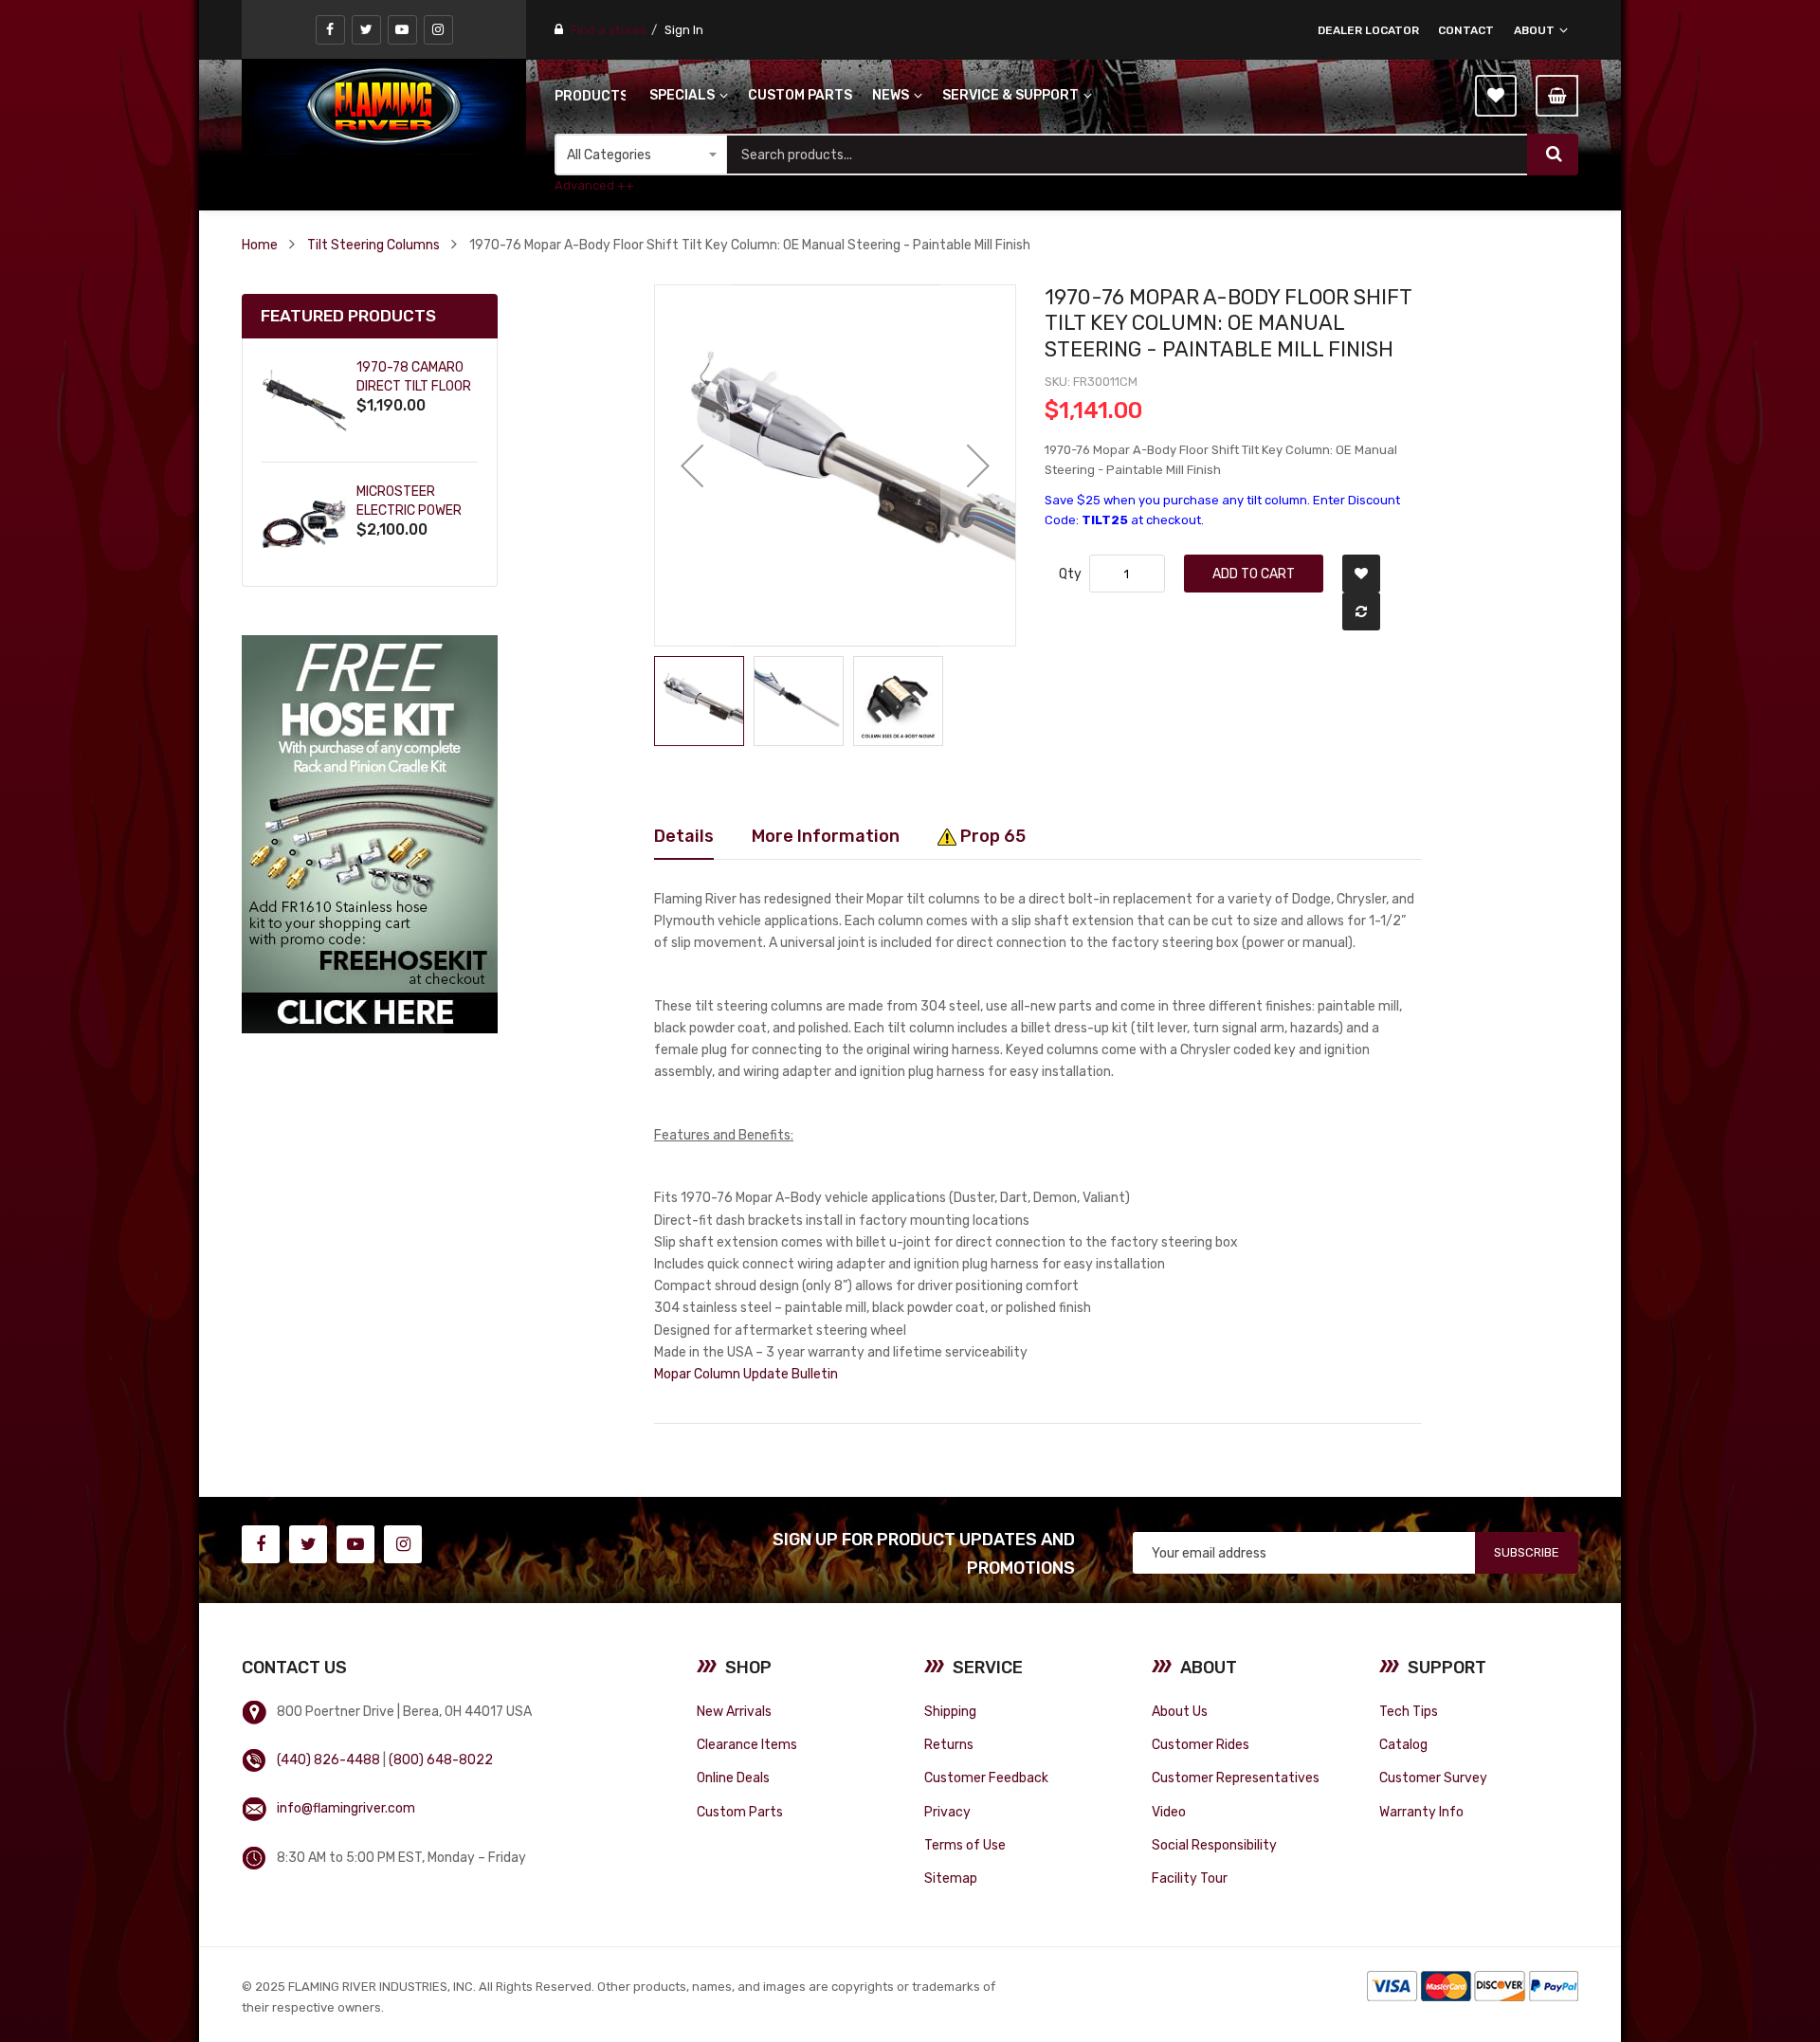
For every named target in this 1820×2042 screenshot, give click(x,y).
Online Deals (733, 1778)
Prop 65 (991, 836)
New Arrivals (734, 1711)
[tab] (684, 836)
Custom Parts (740, 1812)
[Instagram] (438, 30)
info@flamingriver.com (346, 1808)
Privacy (947, 1812)
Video (1169, 1812)
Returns (949, 1744)
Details (684, 836)
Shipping (950, 1711)
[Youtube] (402, 30)
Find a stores (609, 30)
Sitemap (951, 1878)
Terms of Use (965, 1845)
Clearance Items (747, 1744)
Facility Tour (1190, 1878)
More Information (826, 836)
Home (260, 245)
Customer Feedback (986, 1778)
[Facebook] (330, 30)
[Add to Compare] (1361, 611)
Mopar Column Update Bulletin (746, 1374)
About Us (1180, 1711)
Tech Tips (1409, 1711)
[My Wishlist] (1496, 96)
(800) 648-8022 (441, 1759)
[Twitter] (366, 30)
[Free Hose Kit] (370, 834)
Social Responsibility (1214, 1845)
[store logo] (384, 106)
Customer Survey (1433, 1778)
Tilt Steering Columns (373, 245)
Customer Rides (1201, 1744)
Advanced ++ (594, 185)
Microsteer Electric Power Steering (409, 510)
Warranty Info (1421, 1812)
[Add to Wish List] (1361, 574)
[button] (692, 465)
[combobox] (1127, 155)
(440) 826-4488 (328, 1759)
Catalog (1403, 1744)
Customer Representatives (1236, 1778)
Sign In (684, 30)
